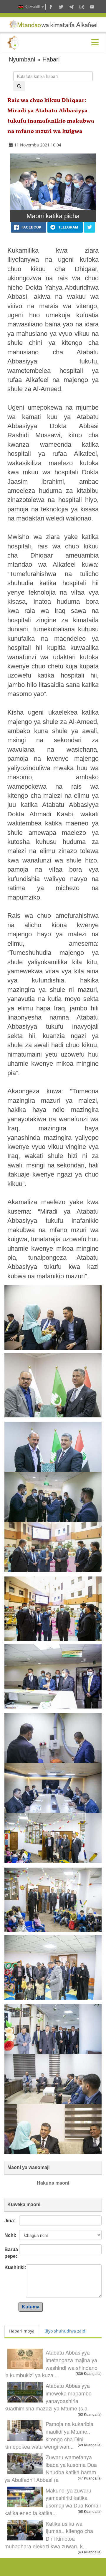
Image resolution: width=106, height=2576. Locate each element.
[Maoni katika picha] (53, 182)
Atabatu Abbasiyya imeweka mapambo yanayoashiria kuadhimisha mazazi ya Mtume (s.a (48, 2397)
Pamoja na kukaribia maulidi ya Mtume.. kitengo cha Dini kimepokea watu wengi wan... (49, 2435)
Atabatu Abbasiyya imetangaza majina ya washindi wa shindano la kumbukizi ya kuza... (51, 2364)
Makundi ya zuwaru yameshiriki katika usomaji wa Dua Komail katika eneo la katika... (53, 2501)
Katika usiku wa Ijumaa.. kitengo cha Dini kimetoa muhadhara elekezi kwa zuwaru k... (49, 2535)
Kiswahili (32, 7)
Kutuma (31, 2307)
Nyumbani (22, 59)
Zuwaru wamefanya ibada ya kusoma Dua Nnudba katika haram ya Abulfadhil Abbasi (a (51, 2468)
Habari (51, 59)
